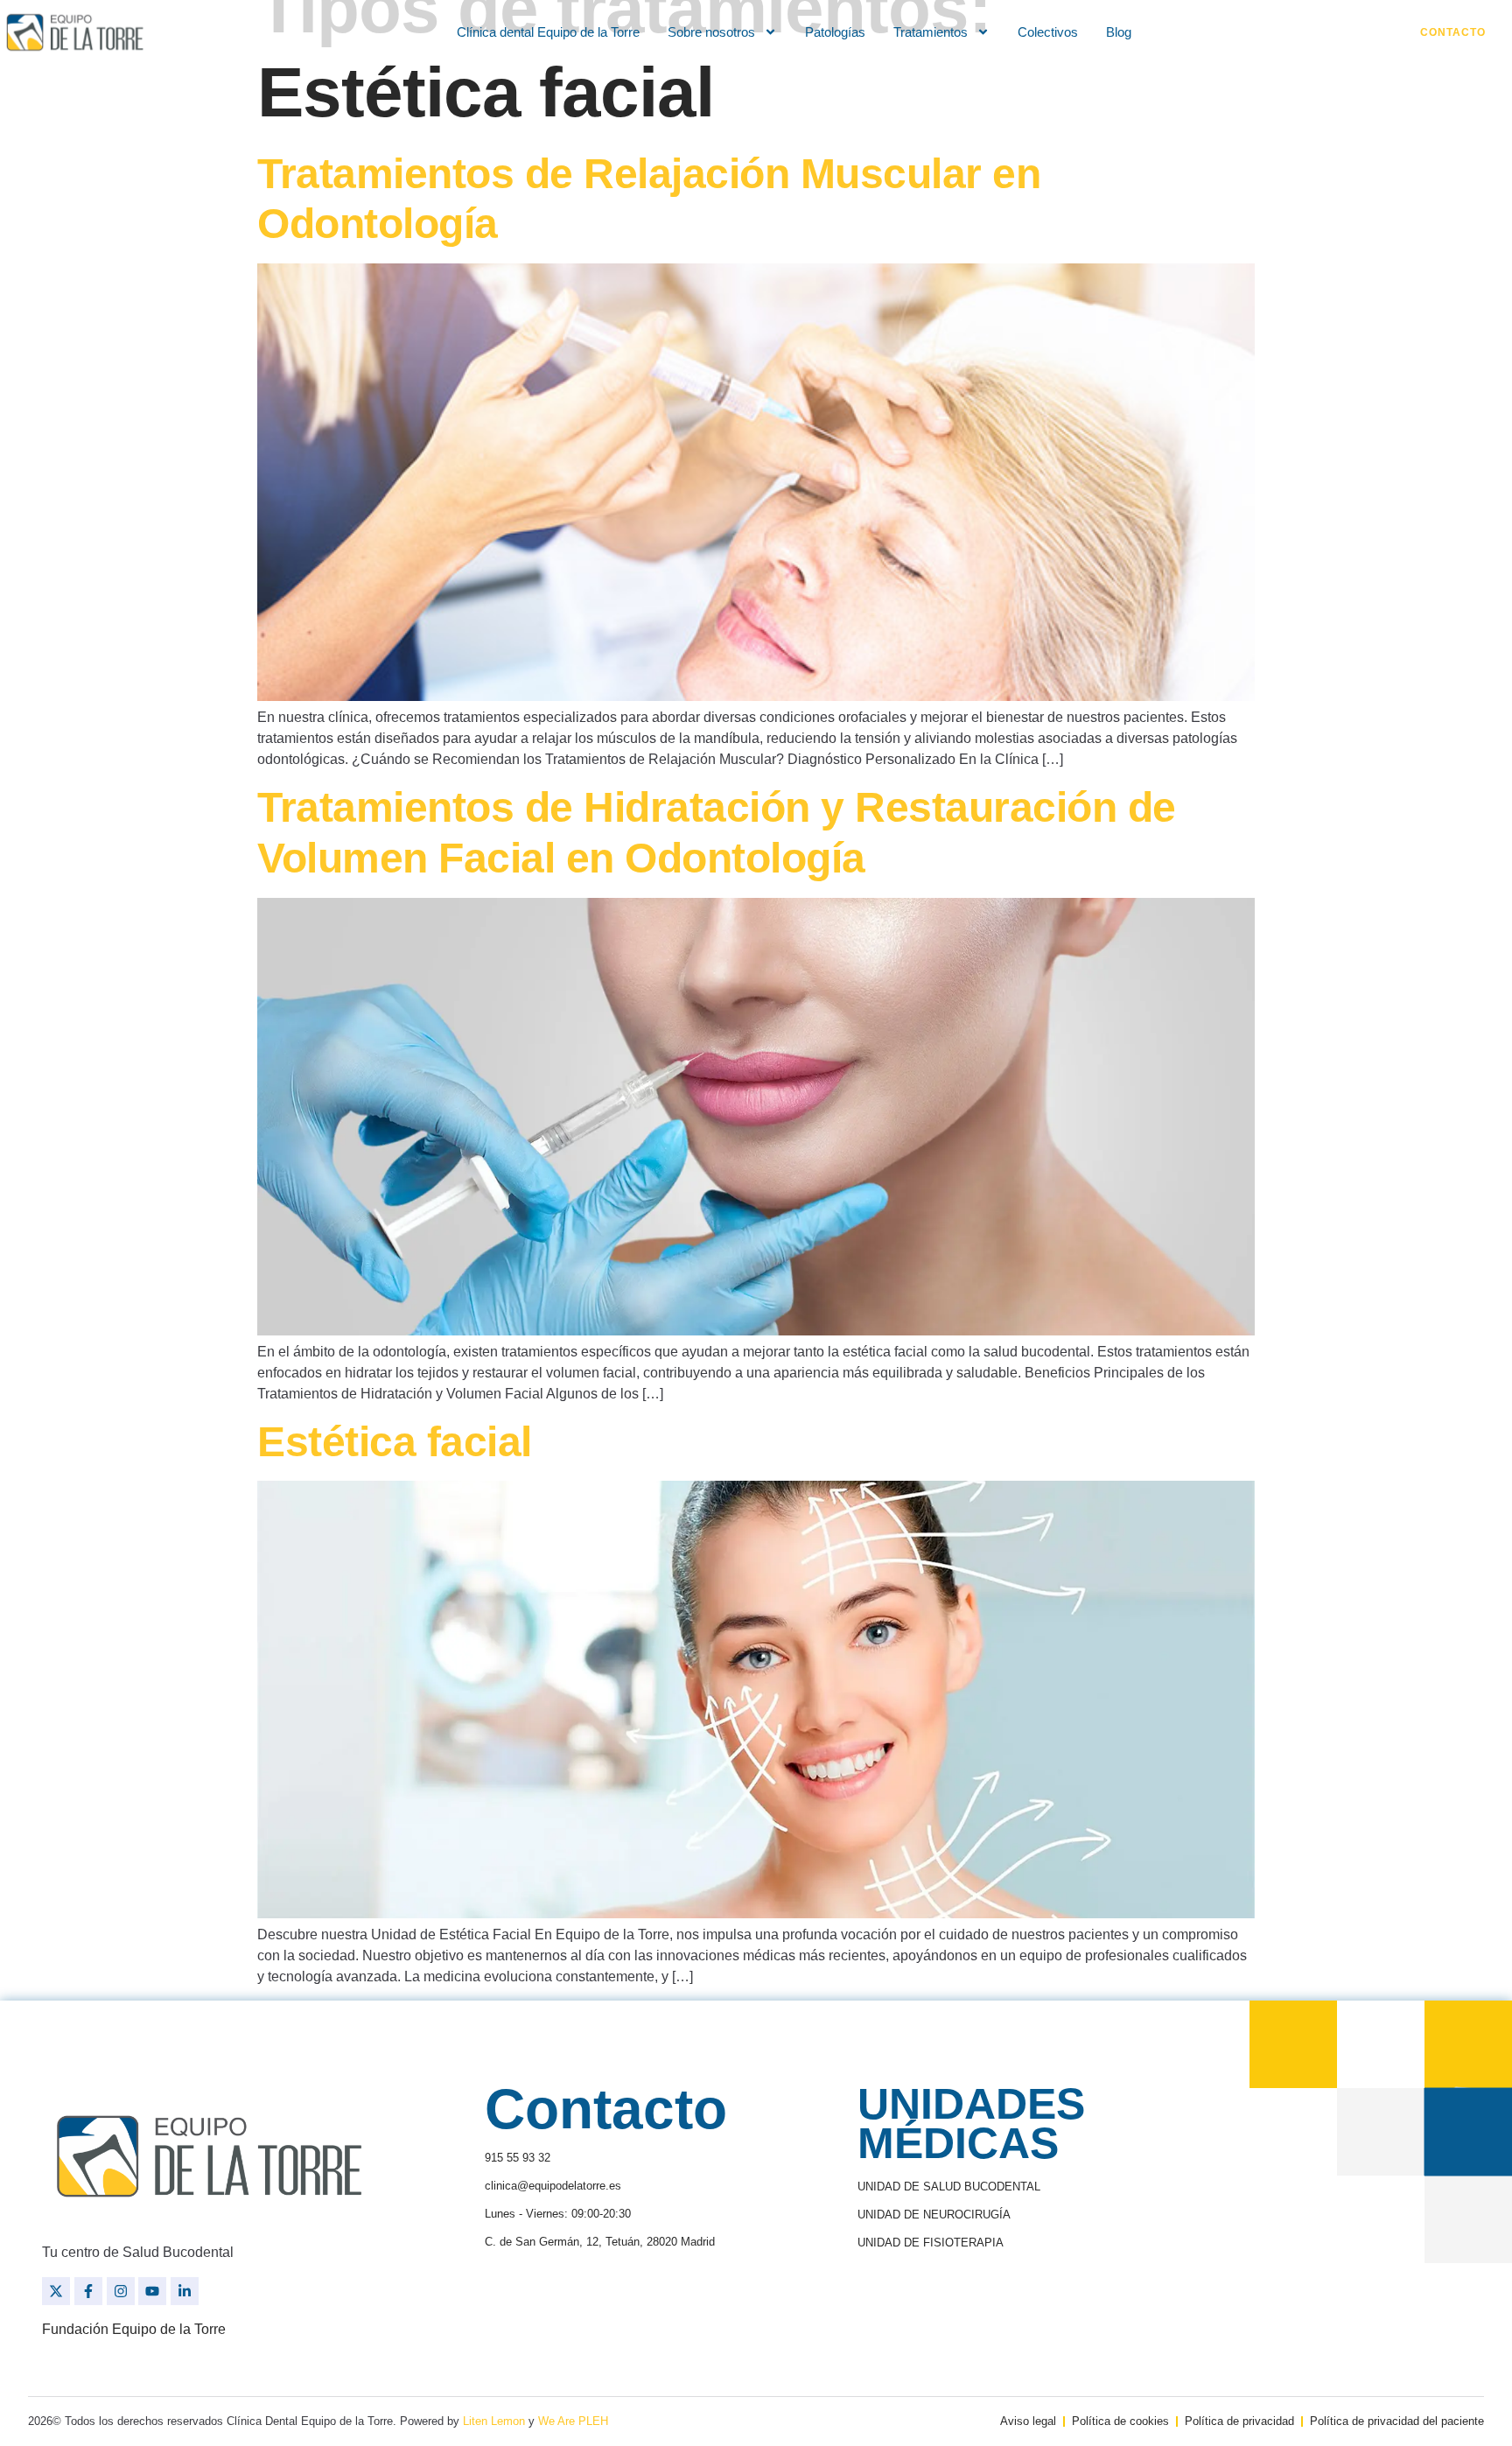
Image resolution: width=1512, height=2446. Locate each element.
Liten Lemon (494, 2421)
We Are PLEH (573, 2421)
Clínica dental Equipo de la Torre (548, 32)
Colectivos (1048, 32)
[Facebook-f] (88, 2291)
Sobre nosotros (711, 32)
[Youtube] (152, 2291)
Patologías (835, 32)
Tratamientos (931, 32)
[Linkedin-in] (185, 2291)
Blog (1119, 32)
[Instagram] (121, 2291)
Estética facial (395, 1442)
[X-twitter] (56, 2291)
